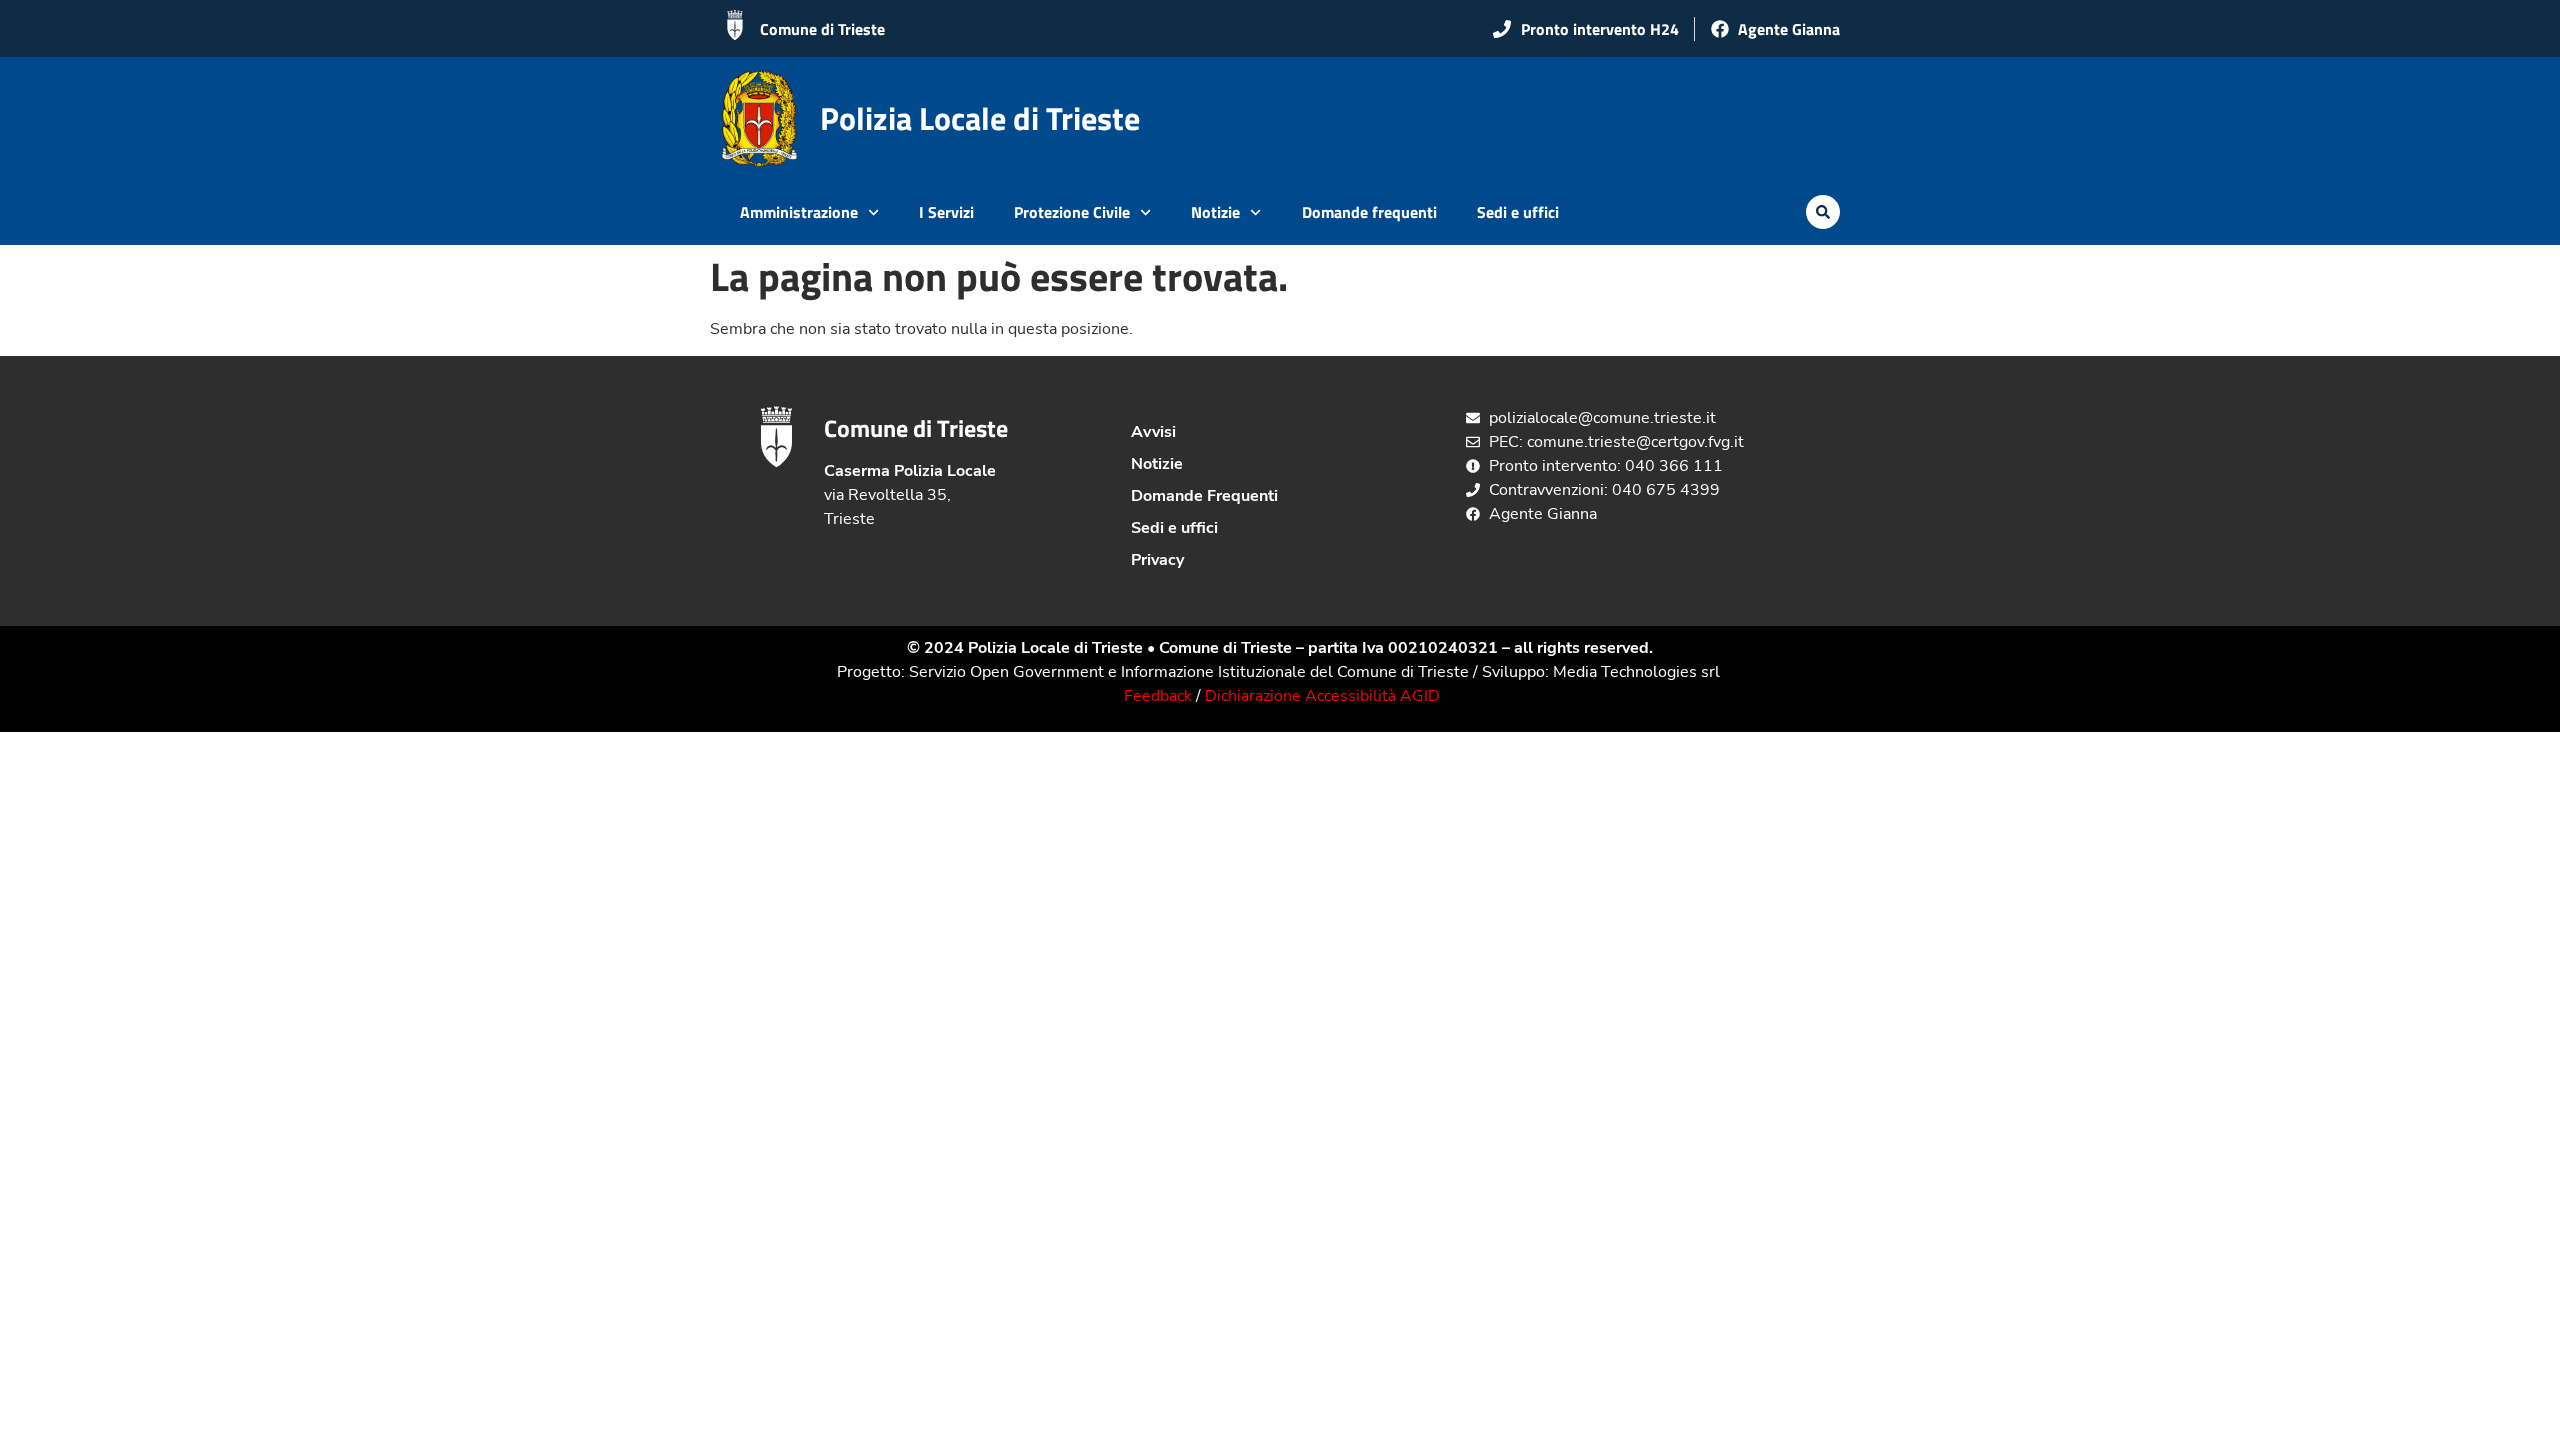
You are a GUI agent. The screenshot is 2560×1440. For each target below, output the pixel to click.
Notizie (1215, 212)
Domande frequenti (1369, 212)
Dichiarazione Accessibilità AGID (1322, 696)
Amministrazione (799, 212)
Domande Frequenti (1204, 496)
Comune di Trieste (822, 29)
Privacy (1157, 560)
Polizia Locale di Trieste (980, 118)
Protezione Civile (1072, 212)
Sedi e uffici (1518, 212)
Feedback (1158, 696)
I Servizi (946, 212)
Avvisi (1153, 432)
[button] (1823, 212)
